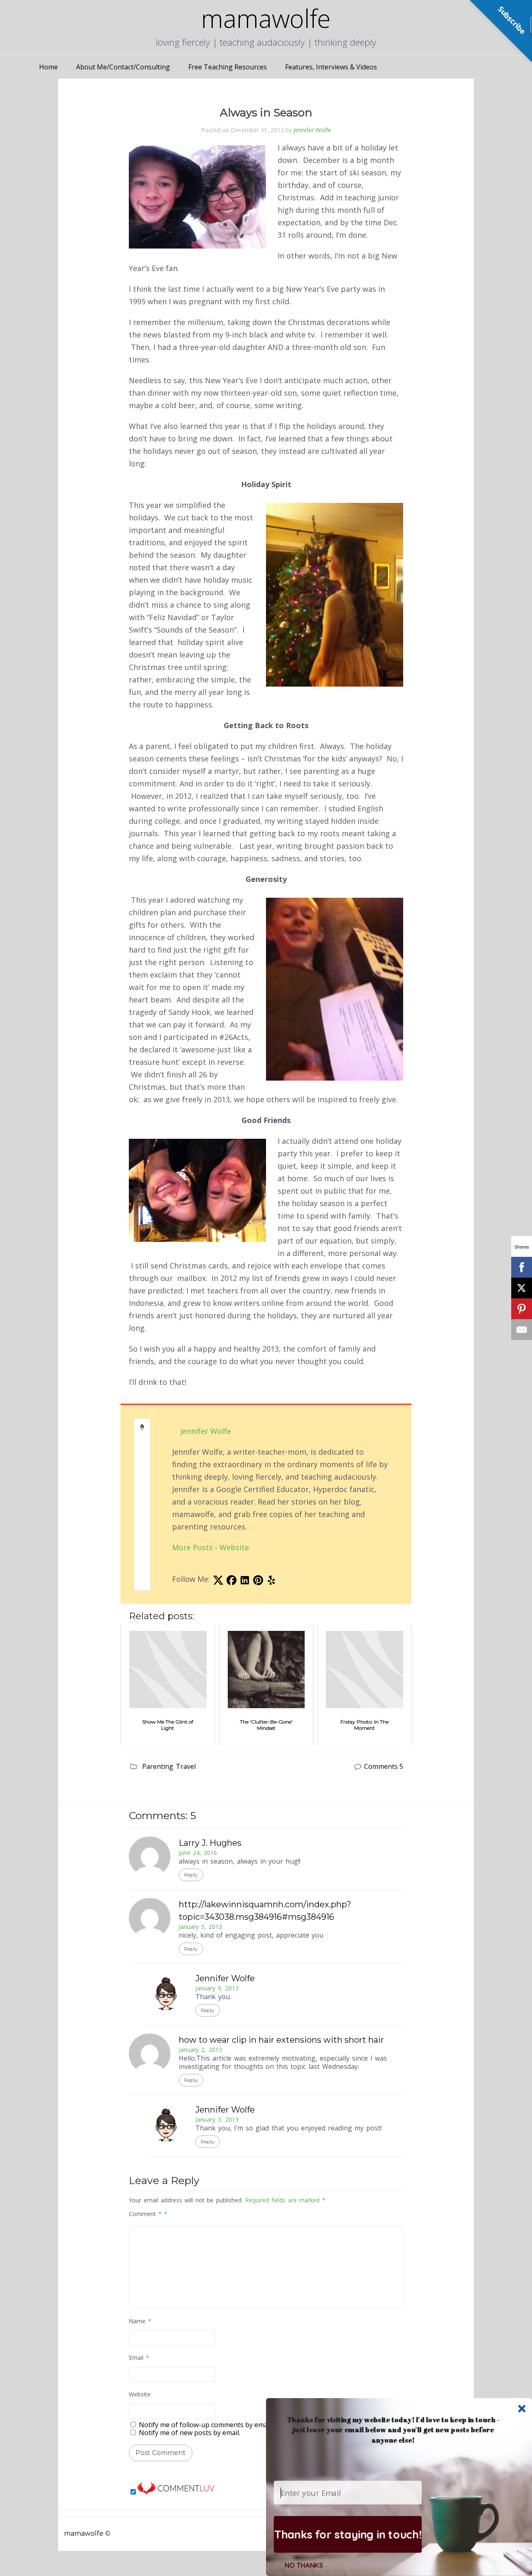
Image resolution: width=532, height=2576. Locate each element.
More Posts (192, 1547)
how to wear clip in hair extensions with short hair (281, 2040)
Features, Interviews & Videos (331, 67)
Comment (145, 2214)
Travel (186, 1766)
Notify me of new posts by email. (190, 2433)
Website (234, 1547)
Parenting (158, 1766)
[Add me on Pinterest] (258, 1582)
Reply (191, 1875)
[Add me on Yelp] (271, 1582)
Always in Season (266, 113)
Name (140, 2321)
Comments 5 (384, 1766)
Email (139, 2358)
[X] (522, 1288)
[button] (393, 2429)
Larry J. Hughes (210, 1843)
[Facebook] (522, 1267)
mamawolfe (84, 2533)
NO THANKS (304, 2565)
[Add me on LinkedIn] (245, 1582)
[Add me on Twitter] (218, 1582)
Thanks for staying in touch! (348, 2534)
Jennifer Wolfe (312, 130)
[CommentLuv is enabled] (176, 2492)
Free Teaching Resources (228, 67)
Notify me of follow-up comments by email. (206, 2425)
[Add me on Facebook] (232, 1582)
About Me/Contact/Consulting (123, 67)
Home (48, 67)
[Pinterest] (522, 1309)
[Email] (522, 1330)
